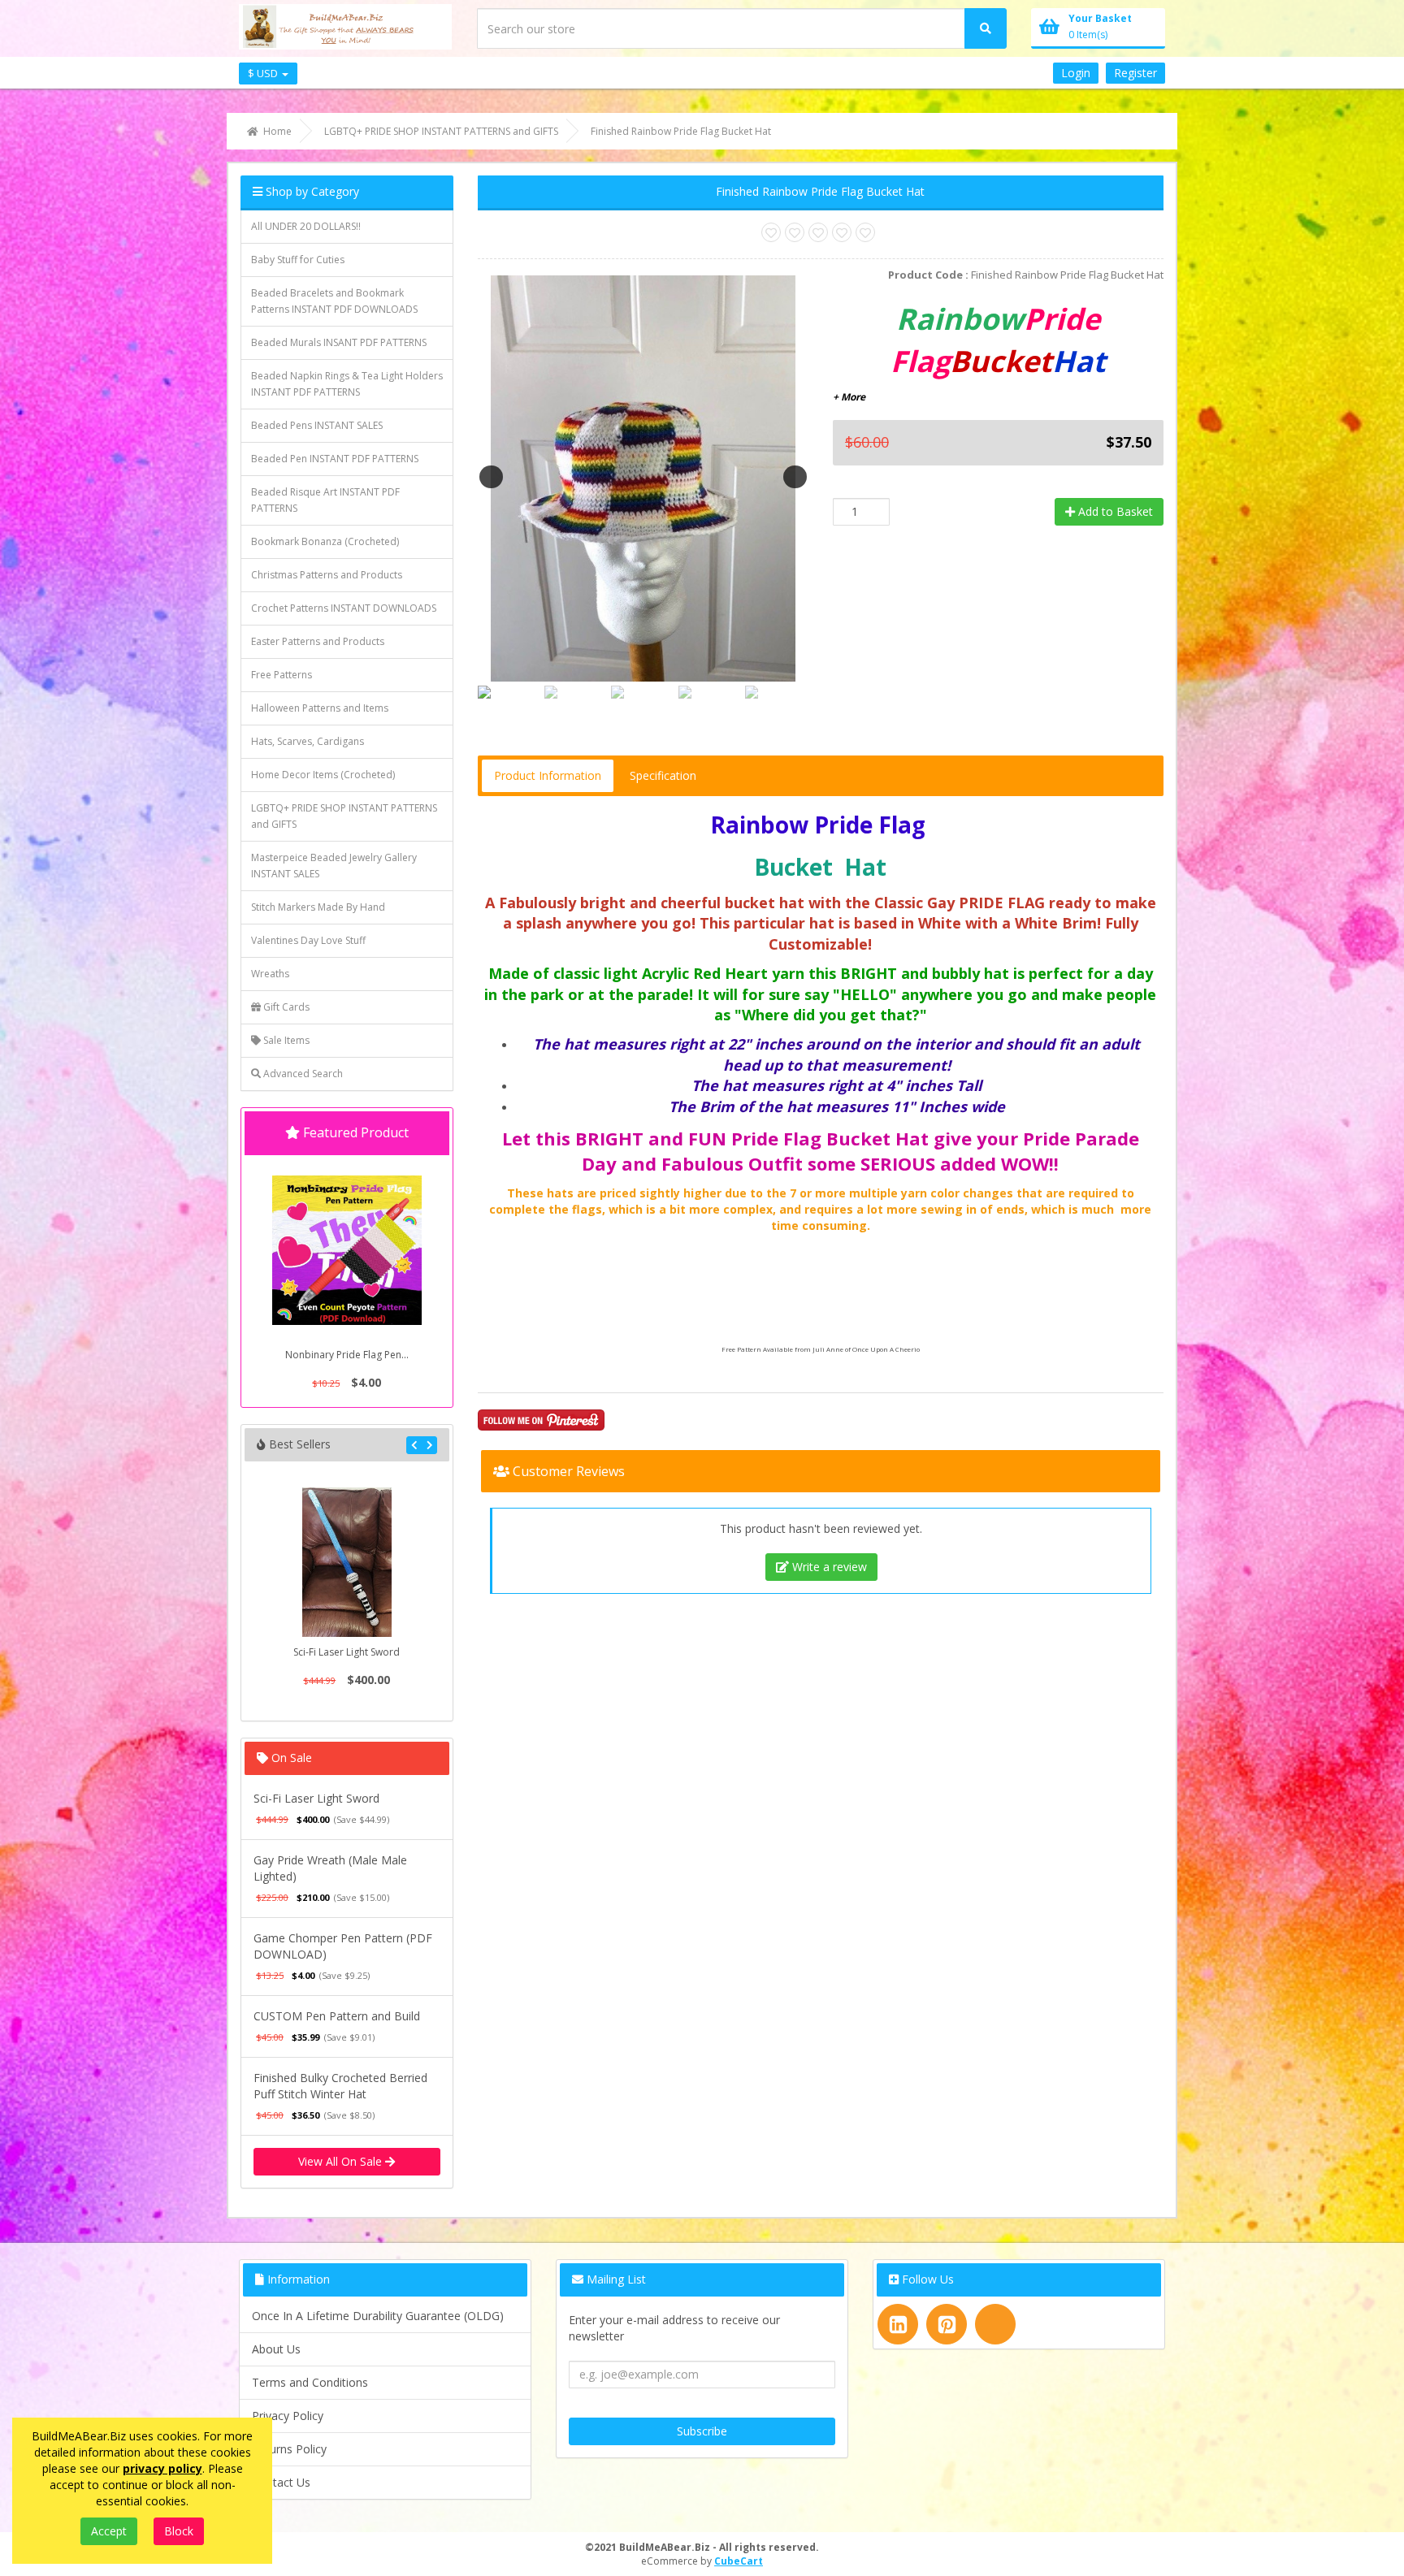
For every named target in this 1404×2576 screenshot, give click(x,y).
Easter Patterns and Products (318, 641)
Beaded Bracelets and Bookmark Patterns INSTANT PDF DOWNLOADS (334, 301)
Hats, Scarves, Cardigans (308, 741)
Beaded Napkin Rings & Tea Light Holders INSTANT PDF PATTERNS (347, 384)
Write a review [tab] (828, 1567)
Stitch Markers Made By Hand (318, 907)
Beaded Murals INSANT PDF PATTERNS (339, 342)
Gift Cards (285, 1007)
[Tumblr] (995, 2324)
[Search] (986, 28)
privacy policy (162, 2468)
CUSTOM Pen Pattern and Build (337, 2016)
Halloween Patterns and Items (320, 708)
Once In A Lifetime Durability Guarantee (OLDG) (378, 2316)
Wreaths (270, 974)
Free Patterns (282, 675)
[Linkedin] (898, 2324)
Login (1076, 73)
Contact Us (281, 2482)
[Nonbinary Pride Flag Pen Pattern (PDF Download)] (347, 1250)
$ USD (264, 73)
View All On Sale (342, 2161)
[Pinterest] (947, 2324)
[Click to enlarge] (643, 476)
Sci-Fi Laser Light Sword (347, 1652)
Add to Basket (1114, 511)
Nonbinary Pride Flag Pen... (347, 1355)
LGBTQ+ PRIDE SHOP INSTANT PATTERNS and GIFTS (344, 816)
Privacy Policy (288, 2416)
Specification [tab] (663, 775)
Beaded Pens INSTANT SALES (317, 425)
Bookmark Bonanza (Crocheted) (325, 541)
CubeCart (739, 2561)
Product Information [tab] (548, 775)
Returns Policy (289, 2449)
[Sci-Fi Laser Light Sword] (347, 1562)
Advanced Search (302, 1074)
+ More (849, 397)
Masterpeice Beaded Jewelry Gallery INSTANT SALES (334, 866)
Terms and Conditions (310, 2382)
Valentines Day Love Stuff (308, 940)
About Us (276, 2349)
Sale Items (285, 1040)
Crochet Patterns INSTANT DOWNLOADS (344, 608)
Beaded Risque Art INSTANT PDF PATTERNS (325, 500)
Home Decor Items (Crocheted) (323, 775)
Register (1135, 73)
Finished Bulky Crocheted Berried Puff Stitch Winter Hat (340, 2086)
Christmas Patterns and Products (327, 575)
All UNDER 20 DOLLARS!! (306, 226)
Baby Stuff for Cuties (298, 260)
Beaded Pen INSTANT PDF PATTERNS (335, 459)
